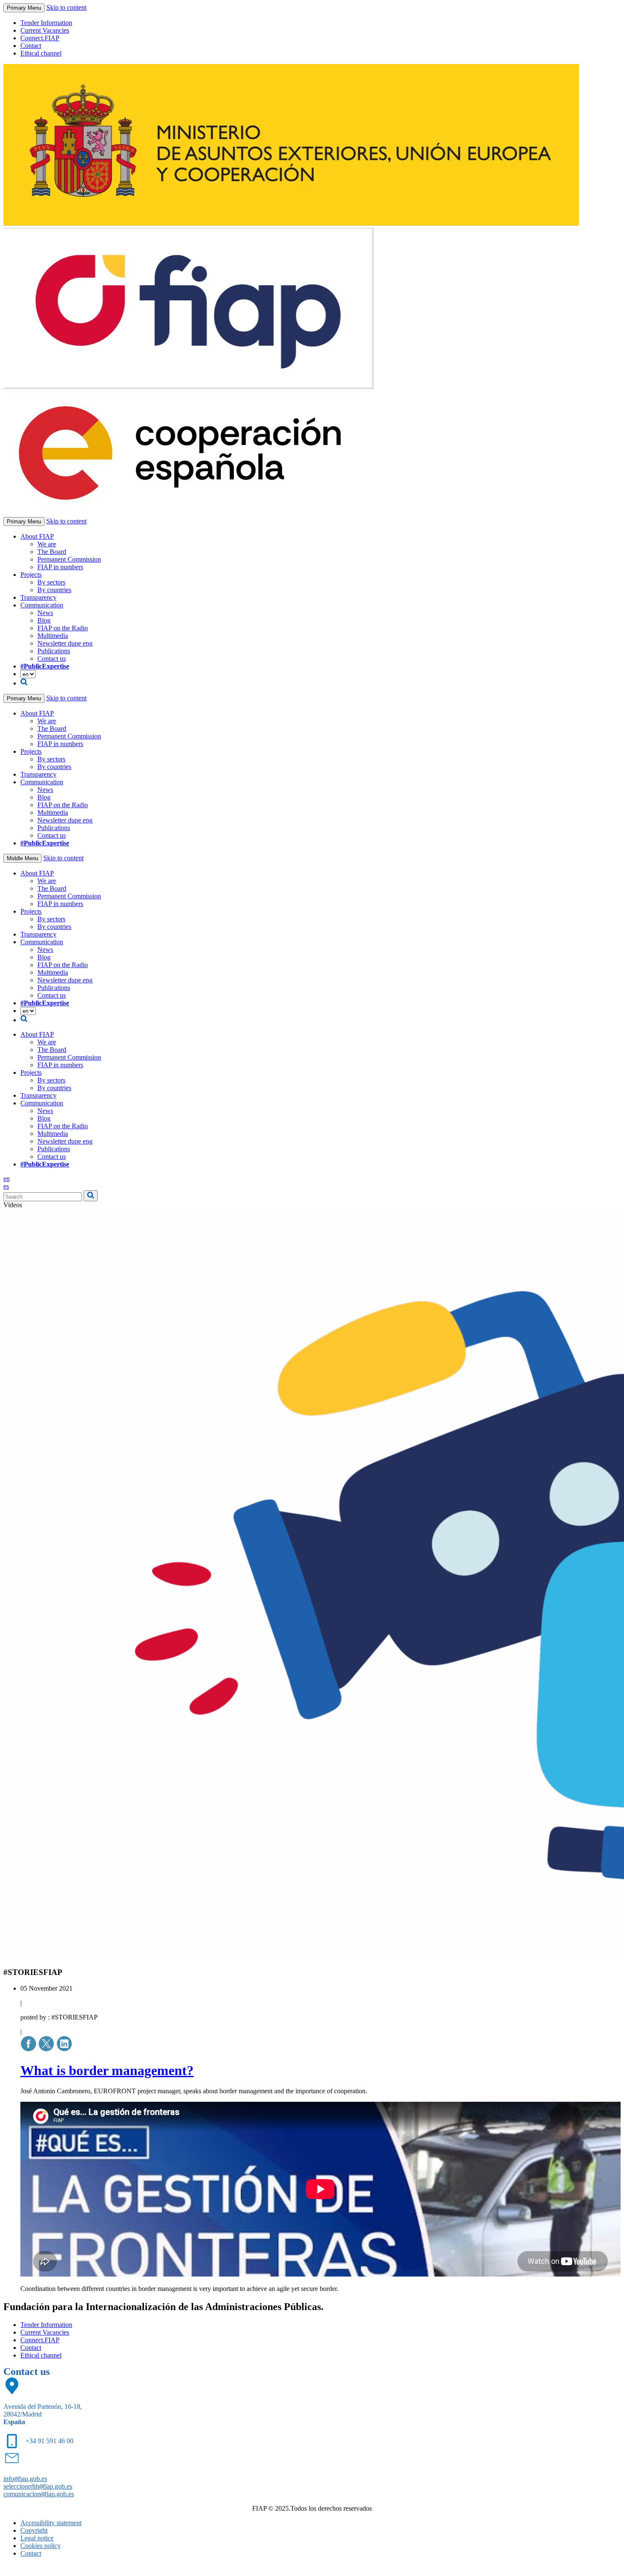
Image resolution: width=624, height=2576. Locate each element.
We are (47, 544)
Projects (31, 575)
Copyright (34, 2530)
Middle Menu (22, 858)
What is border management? (107, 2070)
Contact (31, 46)
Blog (44, 620)
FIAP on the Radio (63, 628)
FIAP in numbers (60, 567)
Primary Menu (24, 8)
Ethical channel (41, 53)
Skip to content (66, 7)
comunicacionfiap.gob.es (39, 2494)
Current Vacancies (45, 30)
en (7, 1179)
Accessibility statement (51, 2523)
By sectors (51, 582)
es (6, 1186)
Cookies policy (41, 2546)
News (45, 613)
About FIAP (37, 536)
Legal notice (37, 2538)
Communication (42, 605)
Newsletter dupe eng (65, 643)
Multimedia (53, 636)
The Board (52, 552)
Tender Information (46, 23)
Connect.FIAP (40, 38)
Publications (54, 651)
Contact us (52, 659)
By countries (54, 590)
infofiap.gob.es (25, 2479)
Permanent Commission (69, 559)
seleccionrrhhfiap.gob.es (38, 2486)
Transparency (38, 597)
